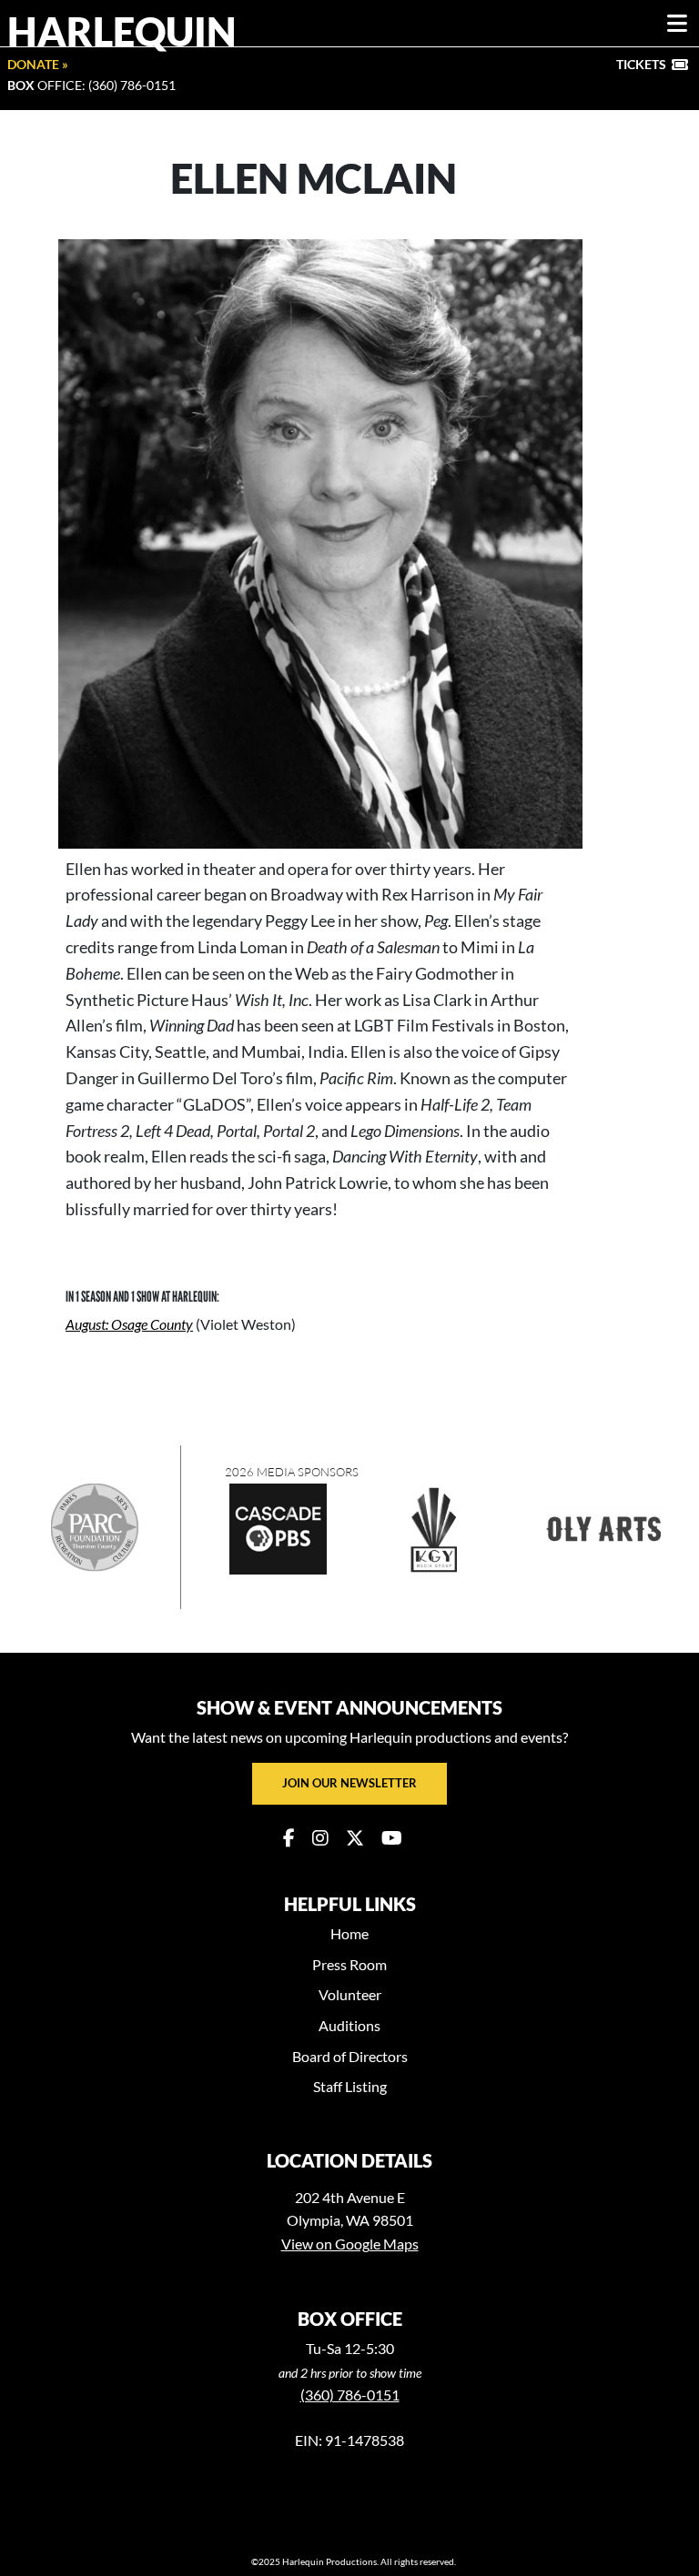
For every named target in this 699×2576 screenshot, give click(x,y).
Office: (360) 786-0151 (91, 85)
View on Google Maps (350, 2244)
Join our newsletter (349, 1783)
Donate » (38, 64)
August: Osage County (129, 1324)
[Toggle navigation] (677, 24)
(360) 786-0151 (350, 2395)
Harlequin (122, 31)
